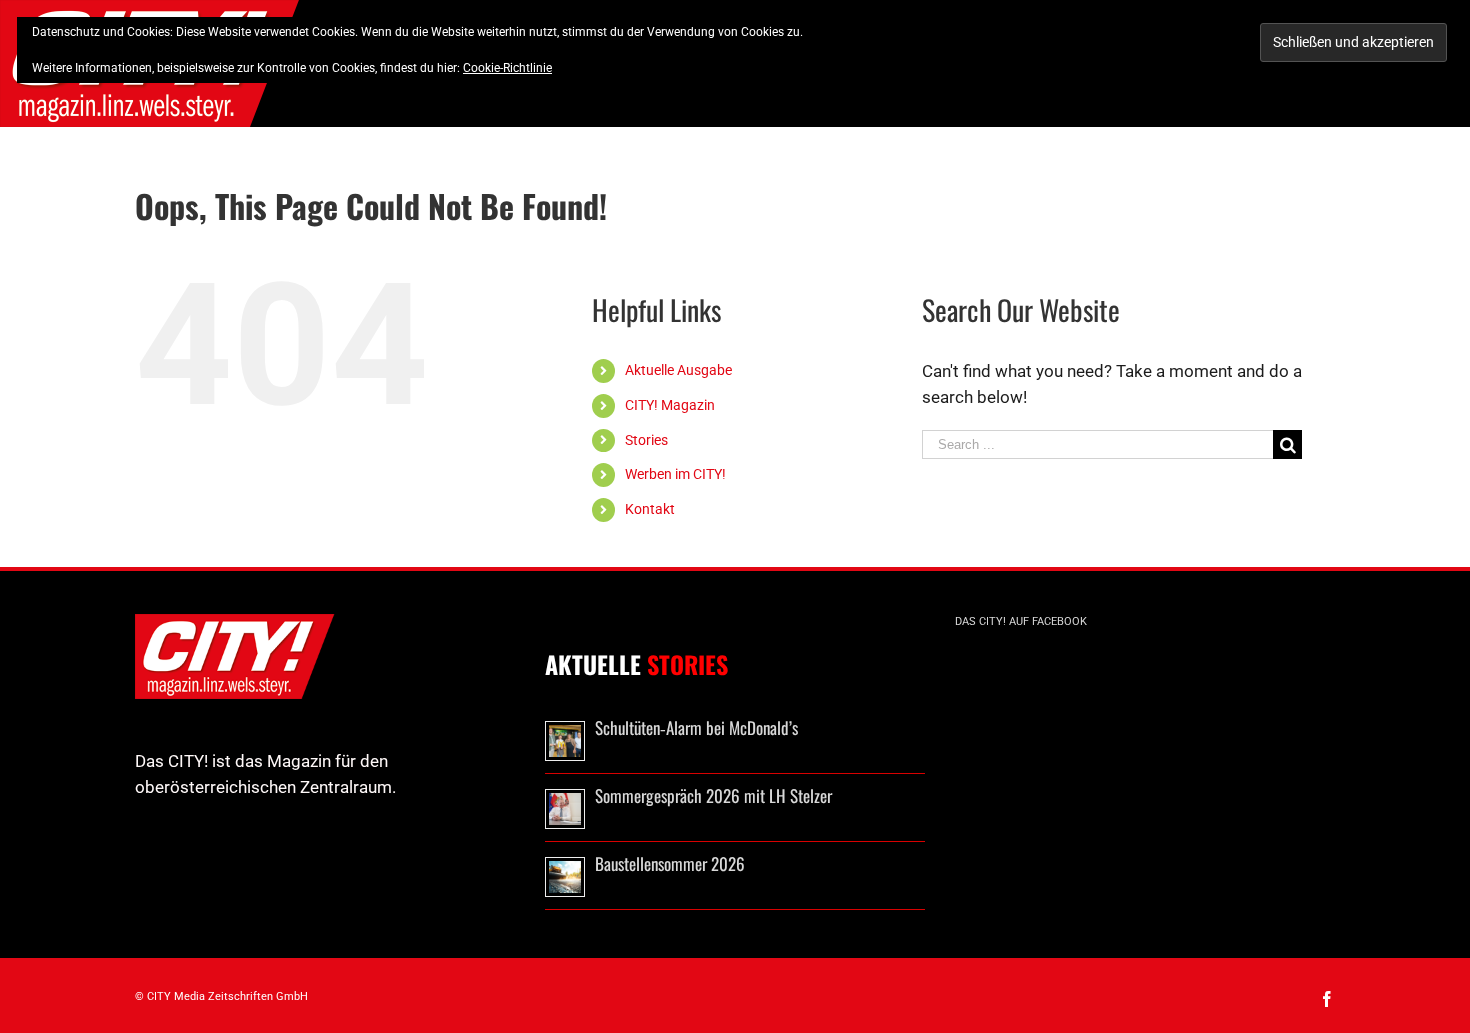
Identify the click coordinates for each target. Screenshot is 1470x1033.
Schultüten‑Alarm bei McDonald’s (696, 727)
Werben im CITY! (675, 474)
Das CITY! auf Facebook (1021, 621)
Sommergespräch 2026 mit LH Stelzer (713, 795)
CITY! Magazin (670, 405)
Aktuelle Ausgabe (678, 370)
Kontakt (650, 509)
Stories (646, 440)
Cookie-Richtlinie (507, 68)
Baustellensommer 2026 (670, 863)
